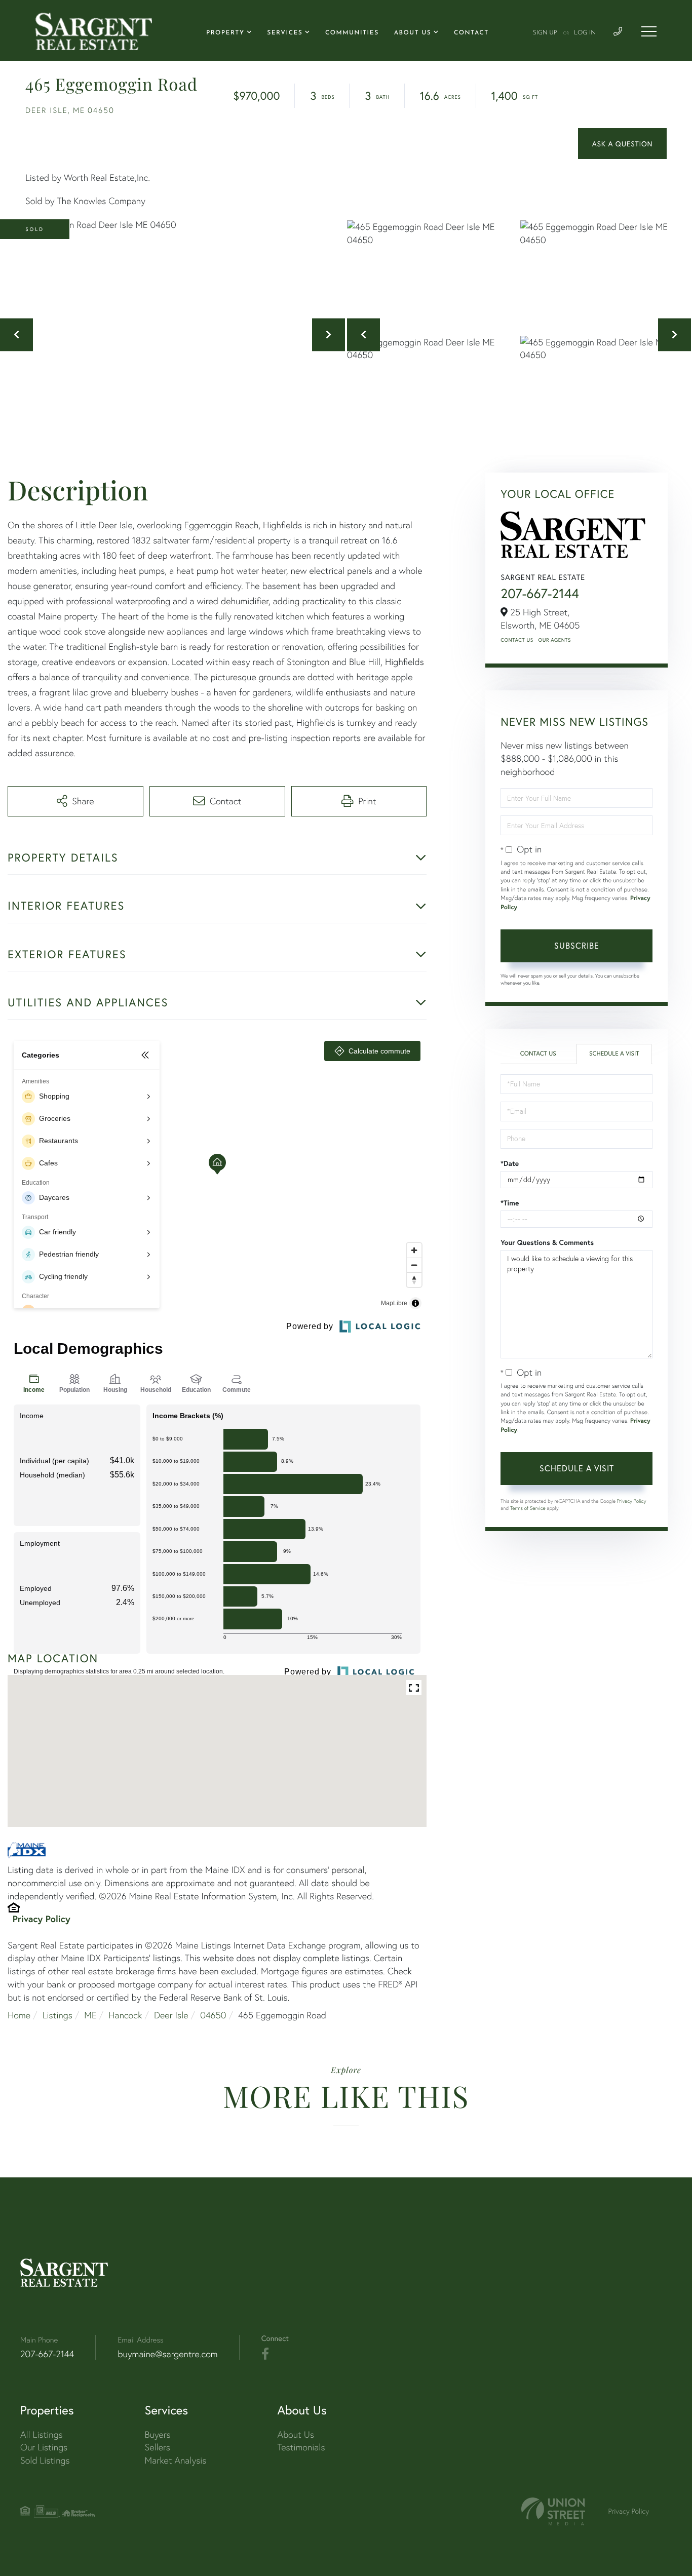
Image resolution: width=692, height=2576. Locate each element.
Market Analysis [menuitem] (176, 2460)
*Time (510, 1203)
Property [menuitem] (225, 33)
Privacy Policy (42, 1919)
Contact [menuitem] (471, 33)
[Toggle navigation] (649, 31)
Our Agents (555, 640)
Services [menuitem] (285, 33)
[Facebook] (265, 2354)
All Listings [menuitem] (42, 2434)
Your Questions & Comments (547, 1242)
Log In (585, 33)
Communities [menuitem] (352, 33)
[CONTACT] (622, 144)
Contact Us (517, 640)
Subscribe (577, 945)
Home (19, 2015)
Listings (57, 2015)
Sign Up (545, 33)
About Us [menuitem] (413, 33)
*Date (510, 1163)
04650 (213, 2015)
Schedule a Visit (614, 1054)
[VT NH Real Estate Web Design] (553, 2511)
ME (90, 2015)
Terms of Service (528, 1508)
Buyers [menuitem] (158, 2434)
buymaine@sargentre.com (167, 2354)
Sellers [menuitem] (158, 2447)
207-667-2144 (540, 594)
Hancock (125, 2015)
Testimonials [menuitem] (301, 2447)
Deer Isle (171, 2015)
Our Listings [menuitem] (44, 2447)
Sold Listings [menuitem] (45, 2460)
